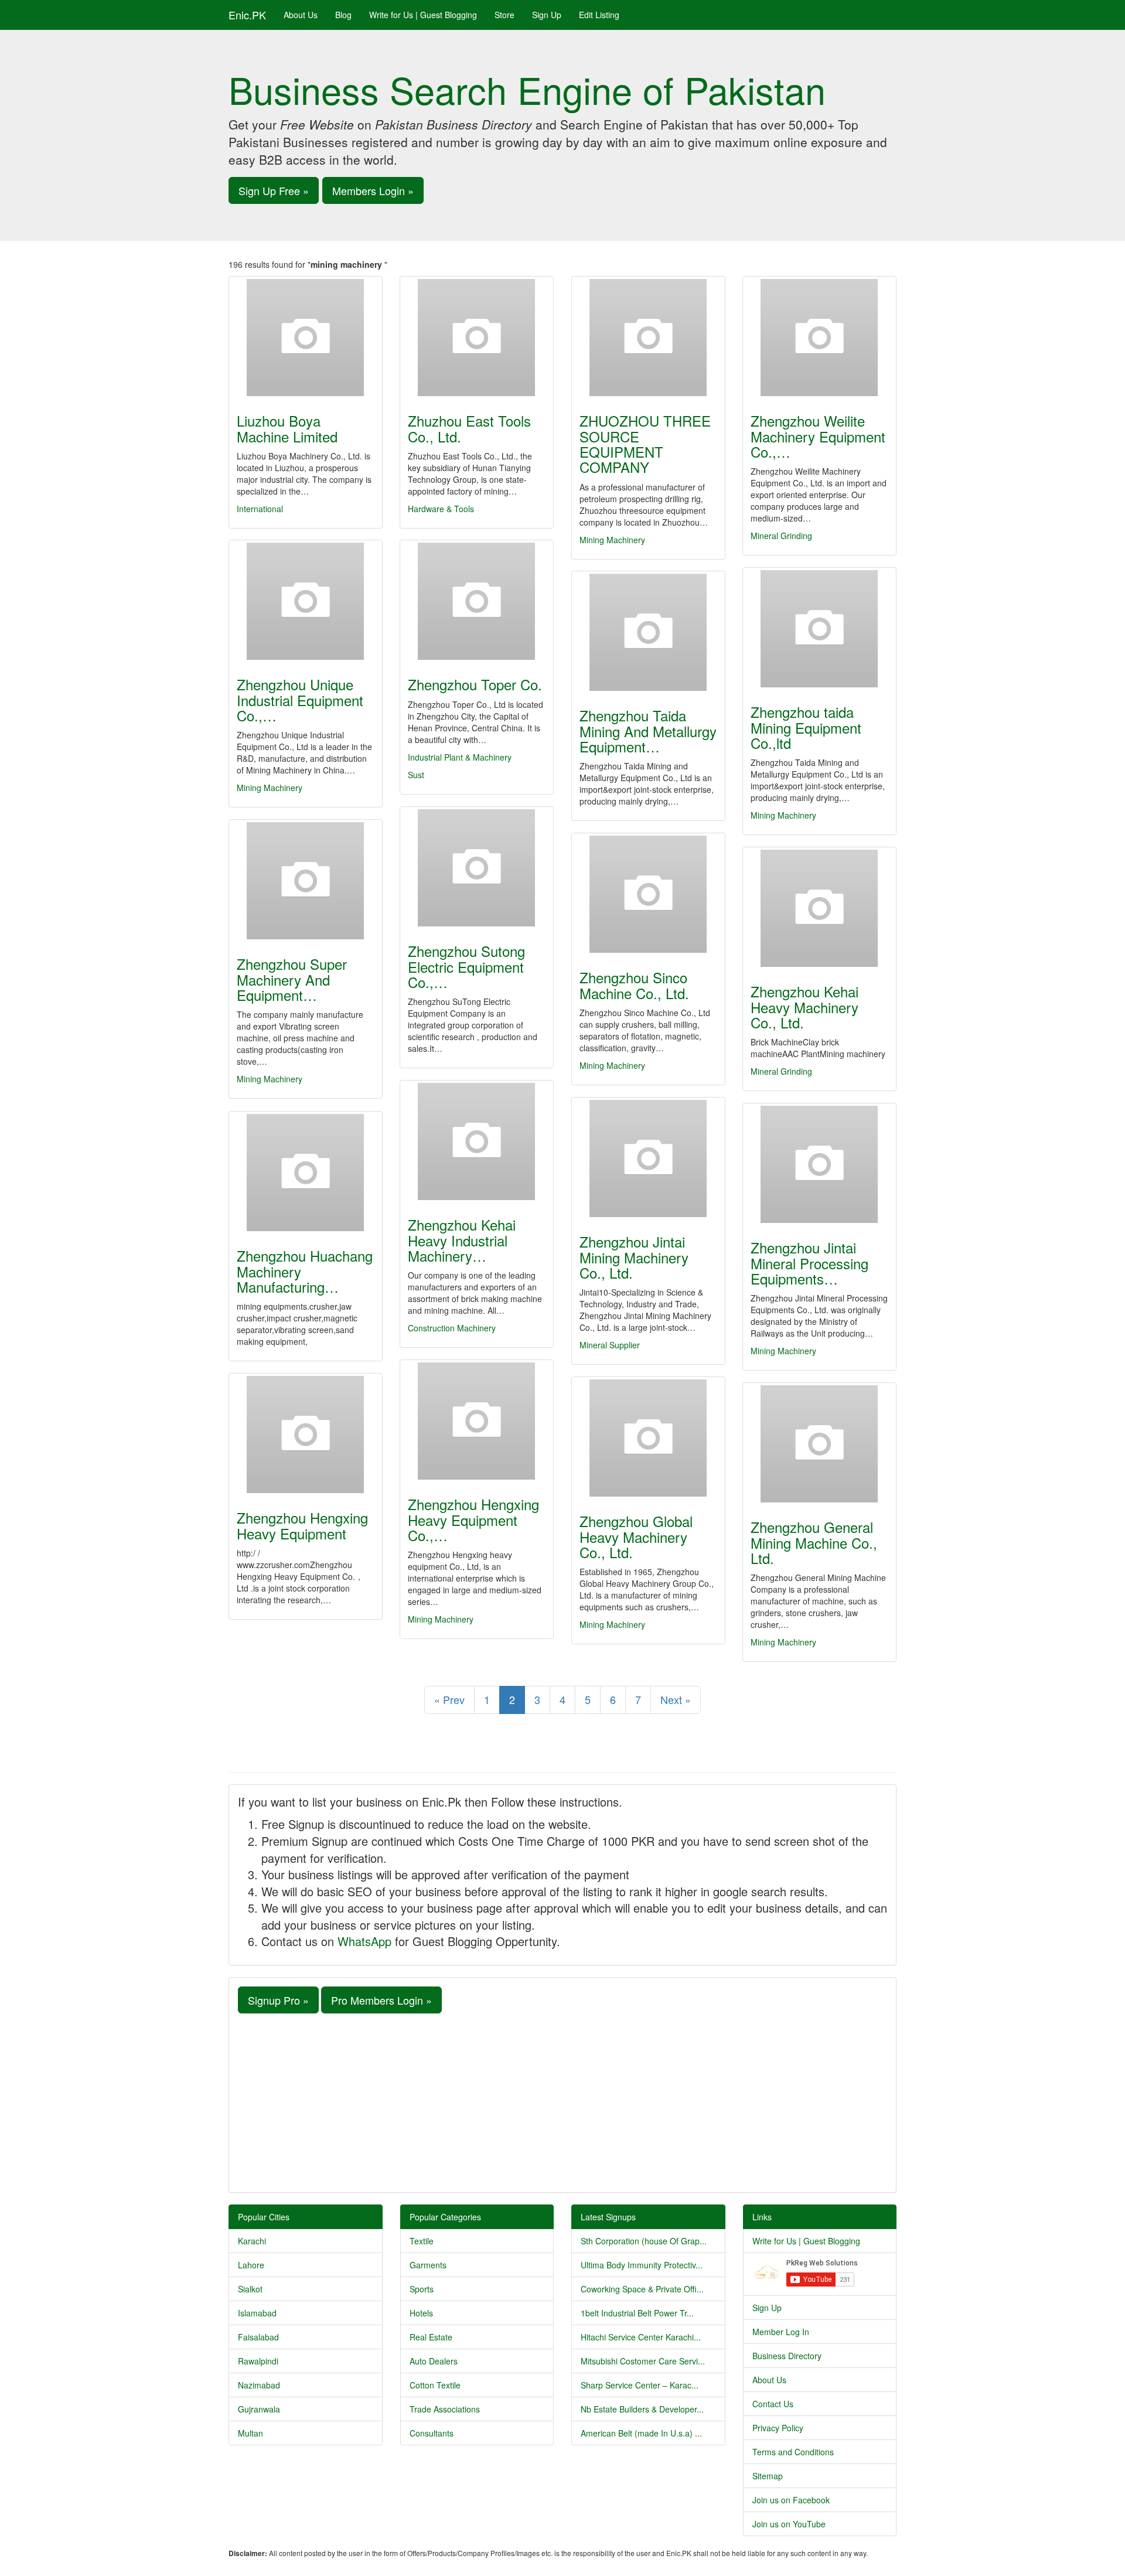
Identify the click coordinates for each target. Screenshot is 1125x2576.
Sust (416, 775)
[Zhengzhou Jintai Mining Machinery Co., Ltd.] (648, 1158)
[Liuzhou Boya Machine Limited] (306, 338)
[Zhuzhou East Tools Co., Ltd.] (477, 338)
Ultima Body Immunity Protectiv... (642, 2265)
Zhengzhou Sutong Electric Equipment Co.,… (466, 966)
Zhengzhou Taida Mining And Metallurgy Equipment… (648, 731)
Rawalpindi (258, 2361)
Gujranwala (259, 2409)
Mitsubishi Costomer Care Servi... (643, 2361)
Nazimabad (259, 2385)
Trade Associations (445, 2409)
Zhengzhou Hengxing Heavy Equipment (302, 1525)
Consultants (432, 2433)
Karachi (252, 2241)
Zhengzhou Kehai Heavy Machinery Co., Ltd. (804, 1007)
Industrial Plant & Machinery (460, 757)
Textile (422, 2241)
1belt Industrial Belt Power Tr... (637, 2313)
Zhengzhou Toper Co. (475, 684)
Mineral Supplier (610, 1345)
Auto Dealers (434, 2361)
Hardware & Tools (441, 509)
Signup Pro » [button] (278, 2000)
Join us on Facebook (791, 2500)
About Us (301, 15)
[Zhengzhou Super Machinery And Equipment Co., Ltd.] (306, 881)
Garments (428, 2265)
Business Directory (787, 2356)
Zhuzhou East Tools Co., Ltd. (469, 428)
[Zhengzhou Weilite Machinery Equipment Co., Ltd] (819, 338)
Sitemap (768, 2476)
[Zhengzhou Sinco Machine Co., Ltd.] (648, 894)
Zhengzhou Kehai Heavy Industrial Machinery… (462, 1240)
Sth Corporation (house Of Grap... (644, 2241)
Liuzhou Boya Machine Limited (287, 428)
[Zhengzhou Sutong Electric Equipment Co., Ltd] (477, 868)
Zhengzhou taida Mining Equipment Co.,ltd (806, 727)
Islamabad (257, 2313)
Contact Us (773, 2404)
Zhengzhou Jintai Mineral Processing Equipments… (809, 1263)
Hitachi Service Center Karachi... (641, 2337)
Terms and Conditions (793, 2452)
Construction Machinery (452, 1328)
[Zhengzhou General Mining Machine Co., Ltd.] (819, 1444)
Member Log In (781, 2332)
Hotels (421, 2313)
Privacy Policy (778, 2428)
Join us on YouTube (789, 2524)
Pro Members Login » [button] (381, 2000)
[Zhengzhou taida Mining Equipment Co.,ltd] (819, 629)
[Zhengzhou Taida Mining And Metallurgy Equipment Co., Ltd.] (648, 632)
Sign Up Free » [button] (274, 190)
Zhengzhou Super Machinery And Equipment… (292, 979)
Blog (343, 15)
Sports (422, 2289)
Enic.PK (247, 15)
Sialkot (250, 2289)
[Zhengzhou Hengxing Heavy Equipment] (306, 1434)
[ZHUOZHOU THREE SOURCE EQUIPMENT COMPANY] (648, 338)
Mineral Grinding (781, 536)
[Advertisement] (562, 2101)
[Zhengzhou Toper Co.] (477, 601)
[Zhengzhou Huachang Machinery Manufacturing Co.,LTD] (306, 1173)
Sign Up (547, 15)
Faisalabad (258, 2337)
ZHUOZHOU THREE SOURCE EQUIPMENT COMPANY (645, 444)
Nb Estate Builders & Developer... (642, 2409)
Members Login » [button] (373, 190)
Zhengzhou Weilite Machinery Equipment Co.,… (818, 436)
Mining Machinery (612, 540)
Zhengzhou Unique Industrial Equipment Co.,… (300, 700)
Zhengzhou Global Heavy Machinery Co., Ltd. (636, 1536)
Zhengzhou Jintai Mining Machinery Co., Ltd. (634, 1257)
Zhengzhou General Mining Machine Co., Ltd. (814, 1542)
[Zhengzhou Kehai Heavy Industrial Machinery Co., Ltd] (477, 1142)
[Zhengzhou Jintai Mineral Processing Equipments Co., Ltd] (819, 1164)
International (260, 509)
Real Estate (431, 2337)
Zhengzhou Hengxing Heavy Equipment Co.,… (473, 1519)
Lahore (251, 2265)
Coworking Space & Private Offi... (642, 2289)
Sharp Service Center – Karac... (640, 2385)
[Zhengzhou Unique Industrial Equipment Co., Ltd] (306, 601)
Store (504, 15)
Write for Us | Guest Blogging (423, 15)
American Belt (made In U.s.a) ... (641, 2433)
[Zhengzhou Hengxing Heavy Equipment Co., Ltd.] (477, 1421)
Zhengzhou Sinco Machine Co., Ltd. (634, 985)
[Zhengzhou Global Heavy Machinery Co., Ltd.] (648, 1438)
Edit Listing (599, 15)
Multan (250, 2433)
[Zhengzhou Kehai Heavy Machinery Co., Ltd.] (819, 908)
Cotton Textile (435, 2385)
